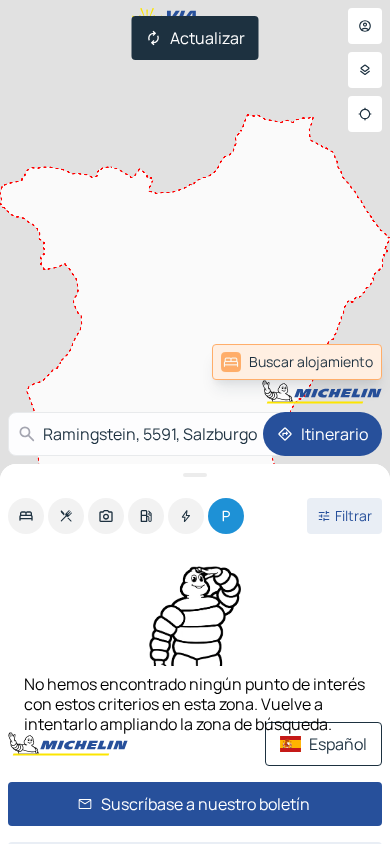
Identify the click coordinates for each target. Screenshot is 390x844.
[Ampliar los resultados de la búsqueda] (195, 475)
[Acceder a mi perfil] (365, 26)
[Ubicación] (365, 114)
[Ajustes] (365, 70)
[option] (26, 516)
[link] (334, 362)
